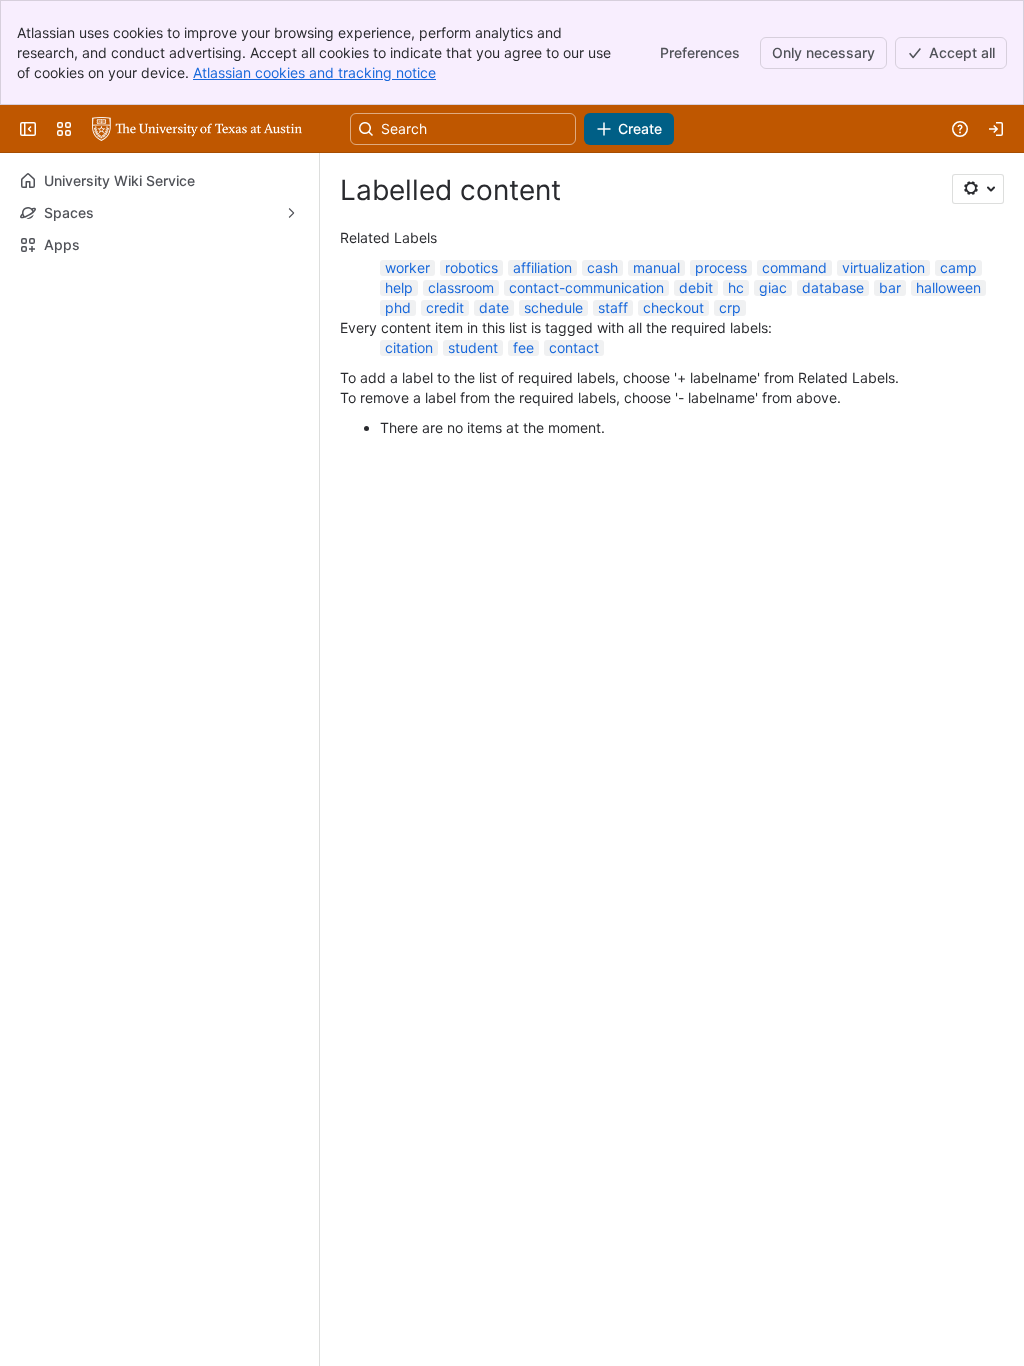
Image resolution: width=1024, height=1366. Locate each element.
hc (736, 287)
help (399, 287)
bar (890, 287)
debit (696, 287)
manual (656, 267)
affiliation (542, 267)
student (473, 347)
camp (958, 267)
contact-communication (586, 287)
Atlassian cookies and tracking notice (314, 72)
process (721, 267)
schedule (553, 307)
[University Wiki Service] (197, 129)
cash (602, 267)
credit (445, 307)
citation (409, 347)
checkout (673, 307)
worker (407, 267)
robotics (471, 267)
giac (773, 287)
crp (730, 307)
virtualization (883, 267)
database (833, 287)
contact (574, 347)
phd (398, 307)
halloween (948, 287)
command (794, 267)
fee (523, 347)
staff (613, 307)
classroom (461, 287)
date (494, 307)
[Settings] (978, 189)
